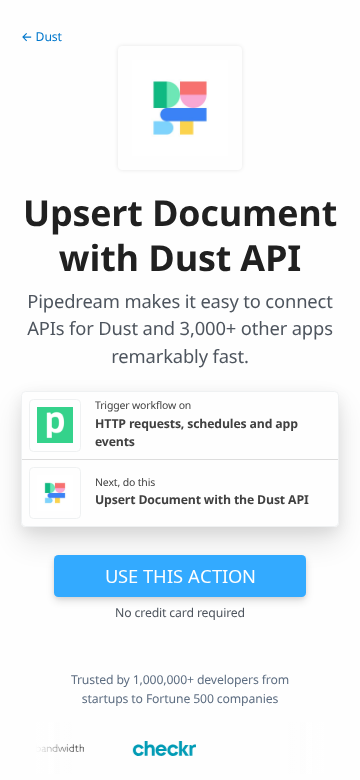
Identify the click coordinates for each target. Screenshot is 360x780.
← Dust (41, 36)
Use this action (180, 575)
